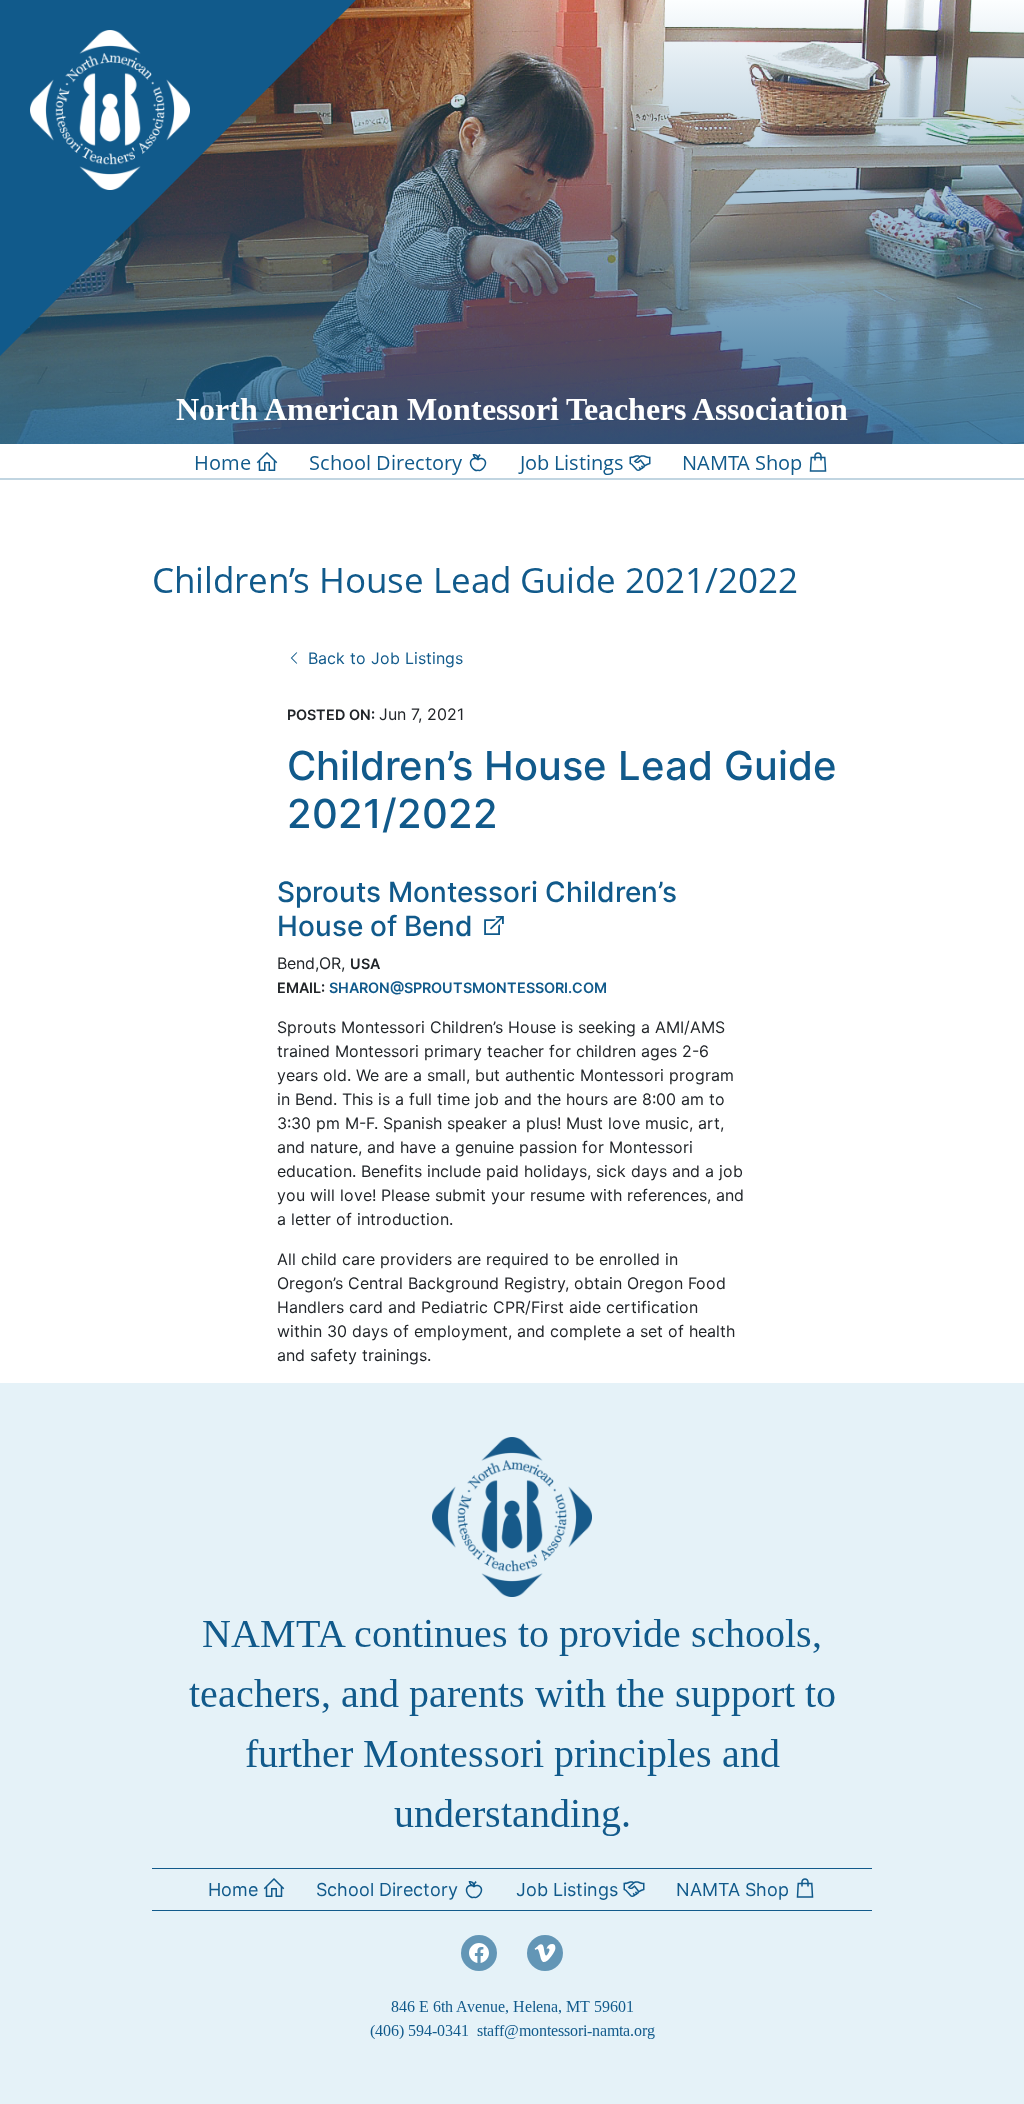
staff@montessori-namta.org (566, 2030)
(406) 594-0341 (419, 2030)
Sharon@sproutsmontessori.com (468, 987)
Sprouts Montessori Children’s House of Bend (477, 909)
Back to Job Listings (383, 658)
